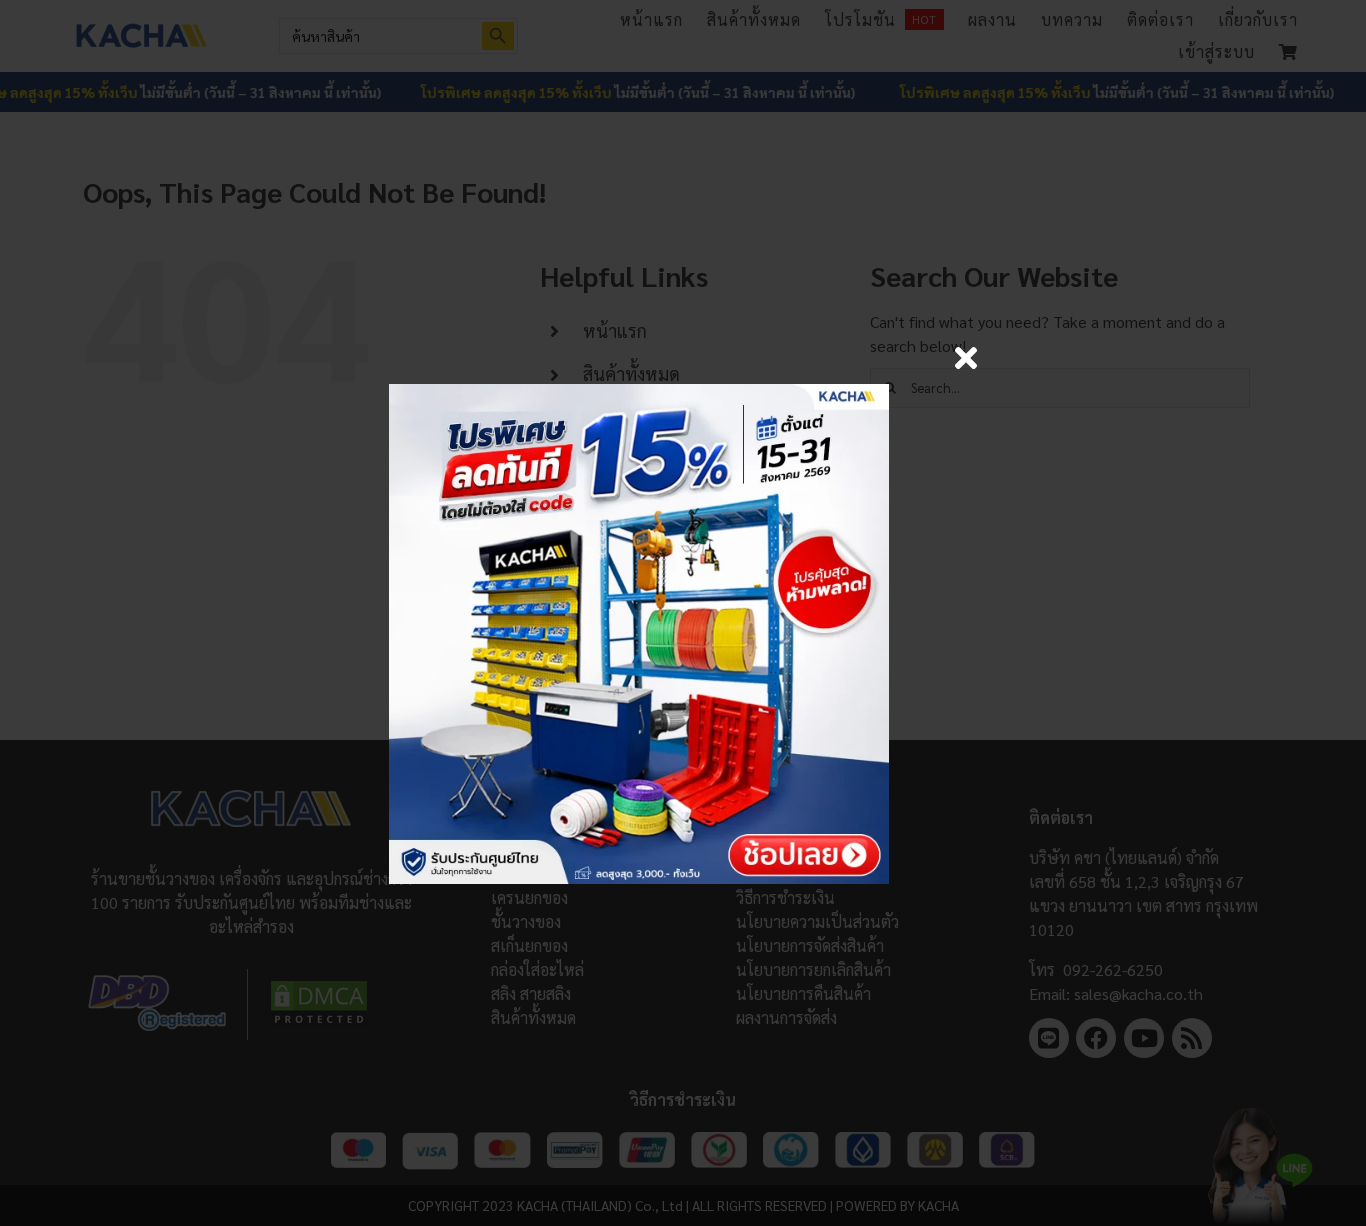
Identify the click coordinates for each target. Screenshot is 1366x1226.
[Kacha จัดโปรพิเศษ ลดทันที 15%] (639, 391)
